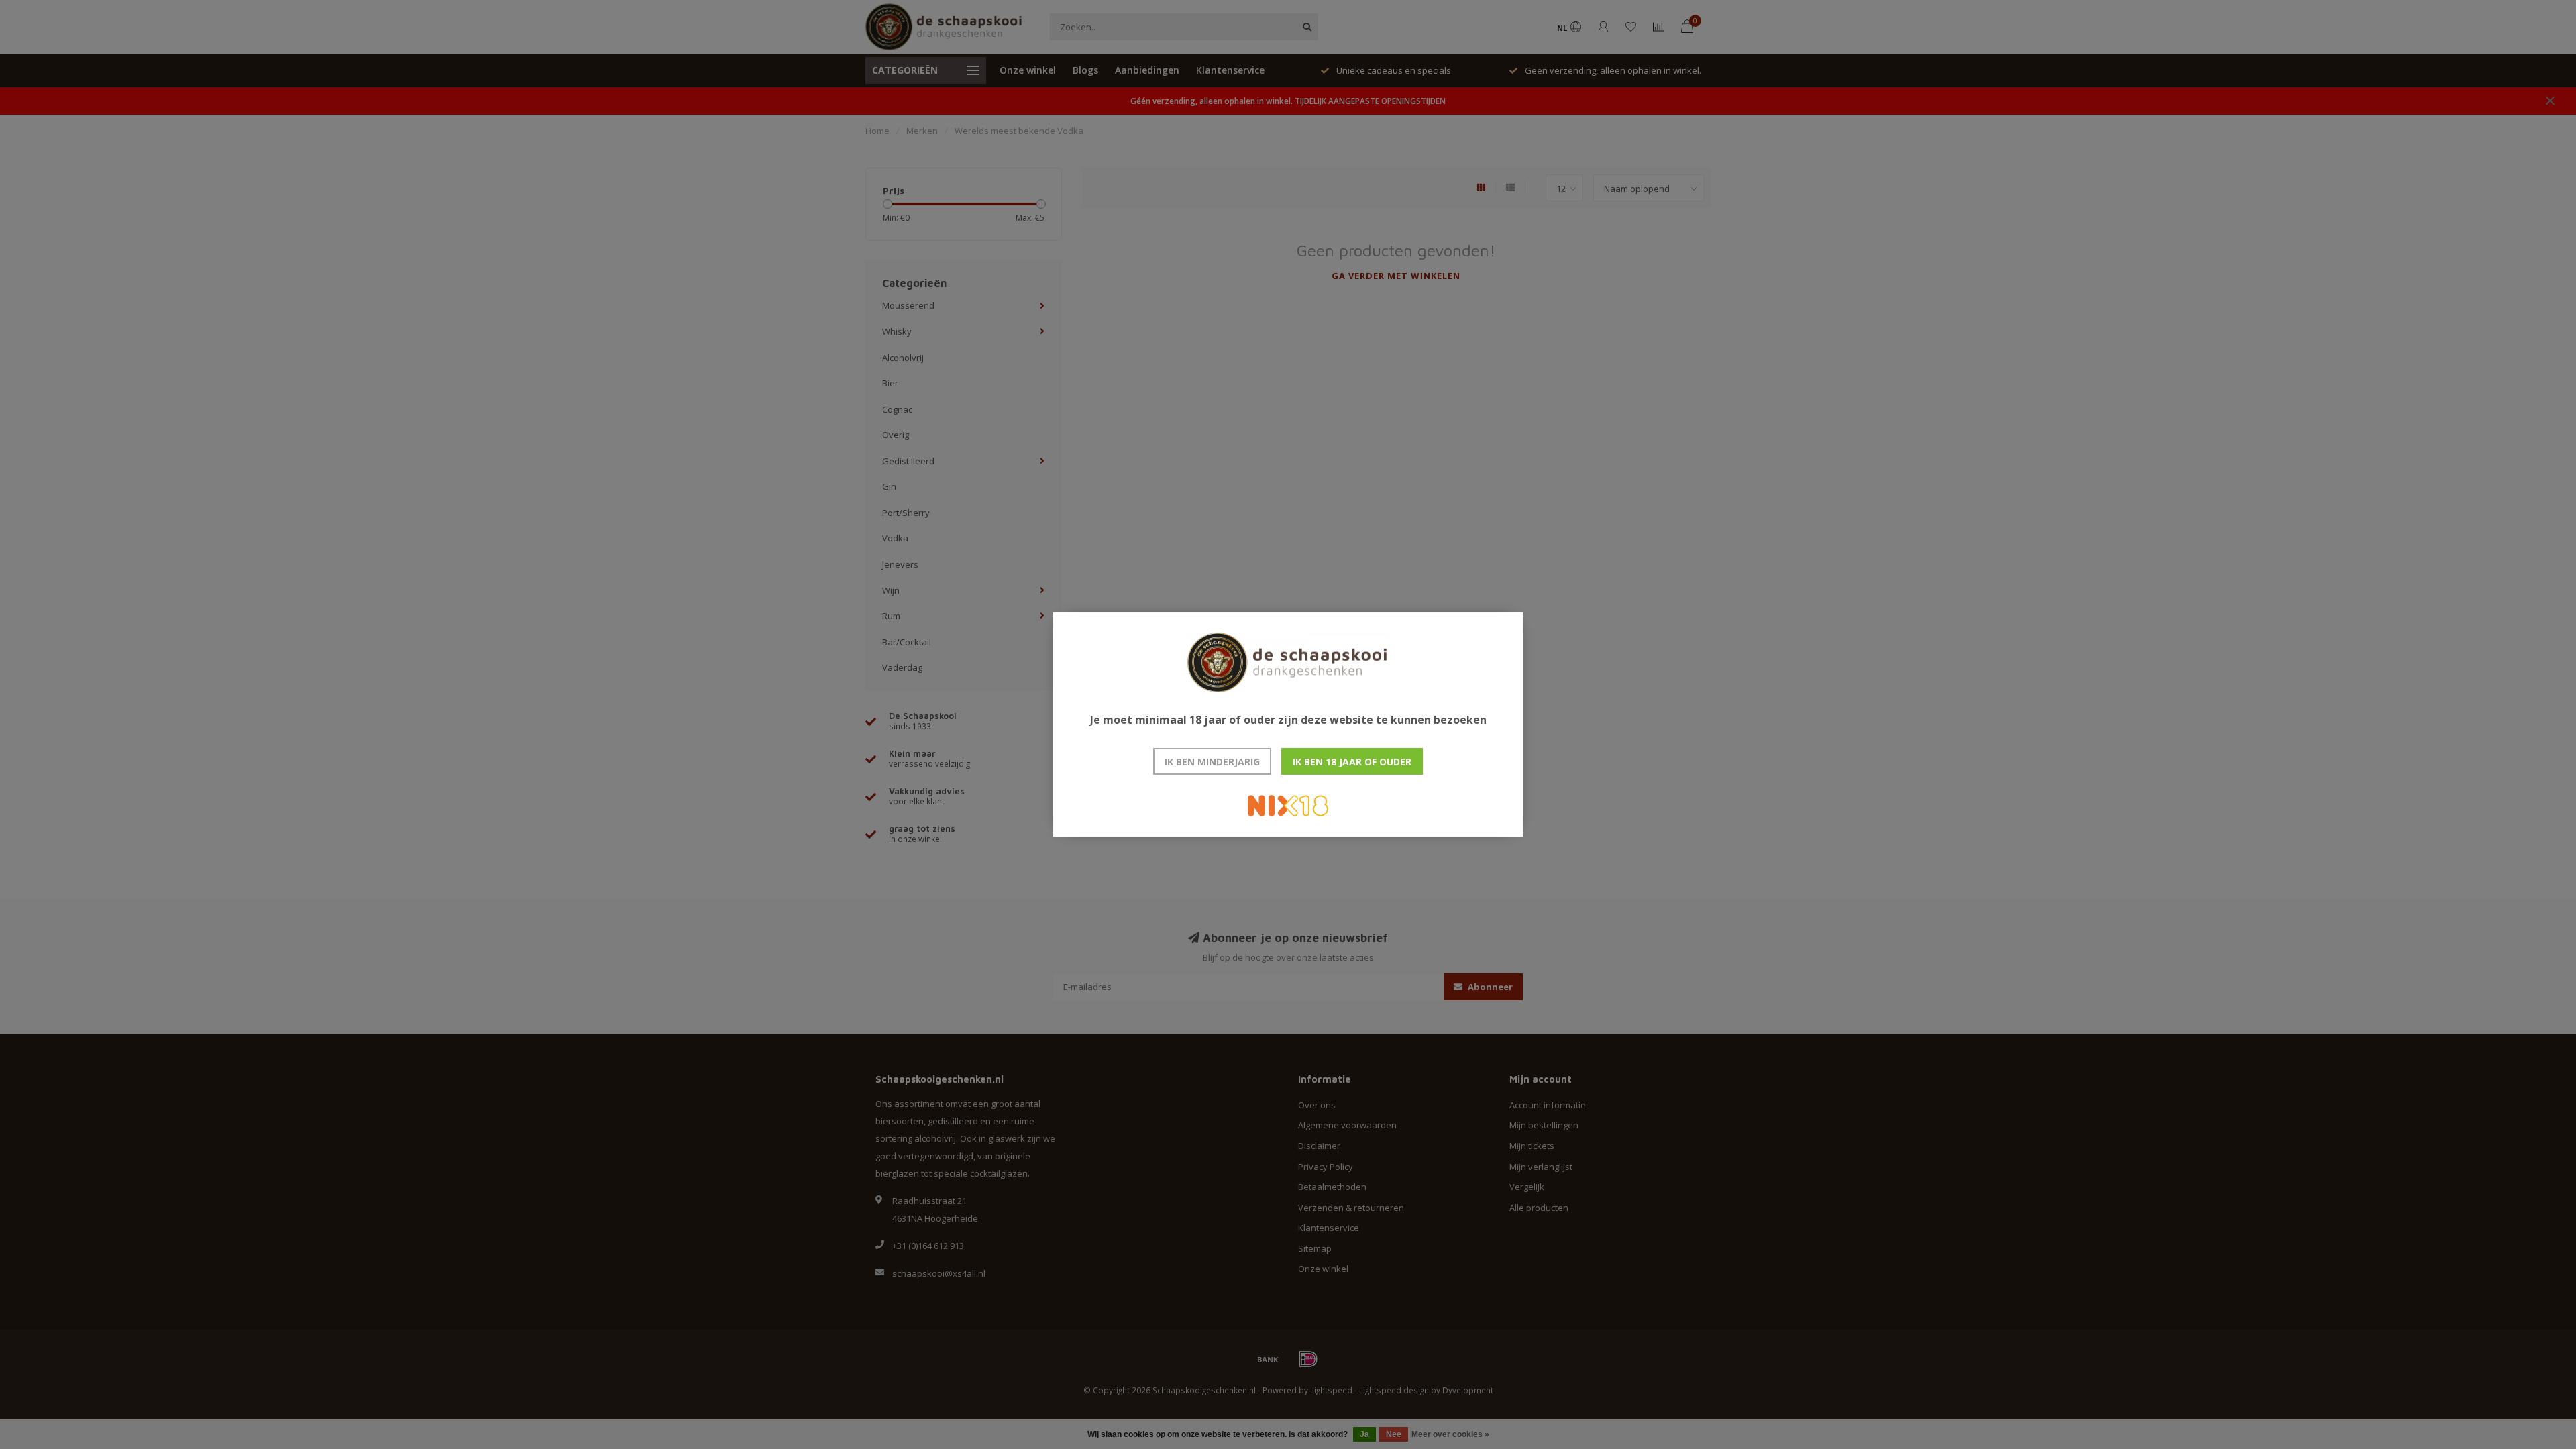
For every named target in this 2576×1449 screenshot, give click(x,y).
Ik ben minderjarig (1212, 762)
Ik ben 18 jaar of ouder (1352, 762)
